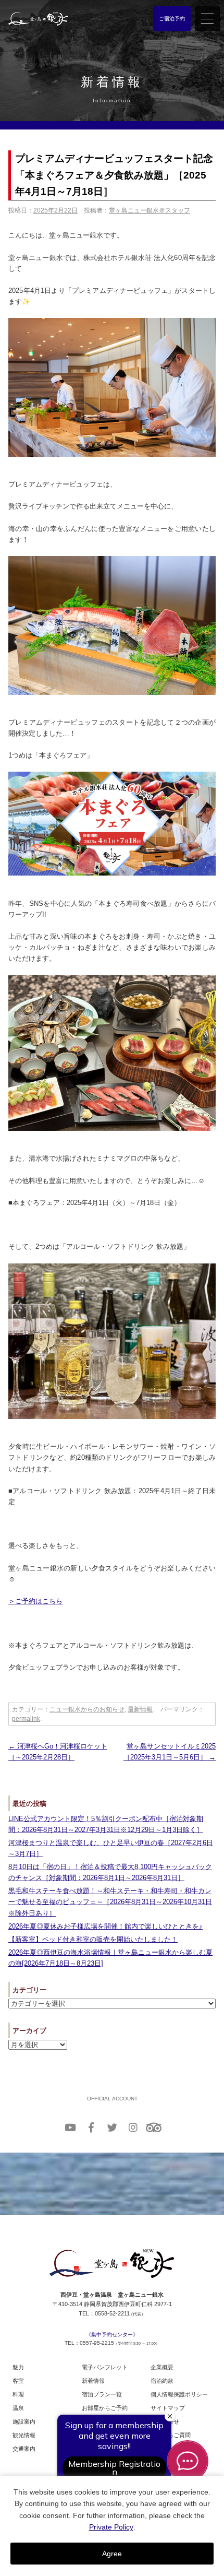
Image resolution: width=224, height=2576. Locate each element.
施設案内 (24, 2421)
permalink (26, 1719)
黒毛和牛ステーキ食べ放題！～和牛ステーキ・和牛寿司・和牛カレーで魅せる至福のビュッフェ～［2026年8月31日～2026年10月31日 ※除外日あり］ (110, 1902)
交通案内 (24, 2449)
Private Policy (111, 2527)
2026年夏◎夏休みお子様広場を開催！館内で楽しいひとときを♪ (105, 1926)
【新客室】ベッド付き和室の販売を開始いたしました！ (93, 1939)
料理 (18, 2394)
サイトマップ (168, 2408)
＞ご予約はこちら (35, 1601)
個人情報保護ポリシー (179, 2394)
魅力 (18, 2367)
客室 (18, 2381)
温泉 (18, 2408)
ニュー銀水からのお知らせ (87, 1709)
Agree (112, 2554)
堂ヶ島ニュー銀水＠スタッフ (150, 210)
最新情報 (140, 1709)
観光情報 (24, 2435)
